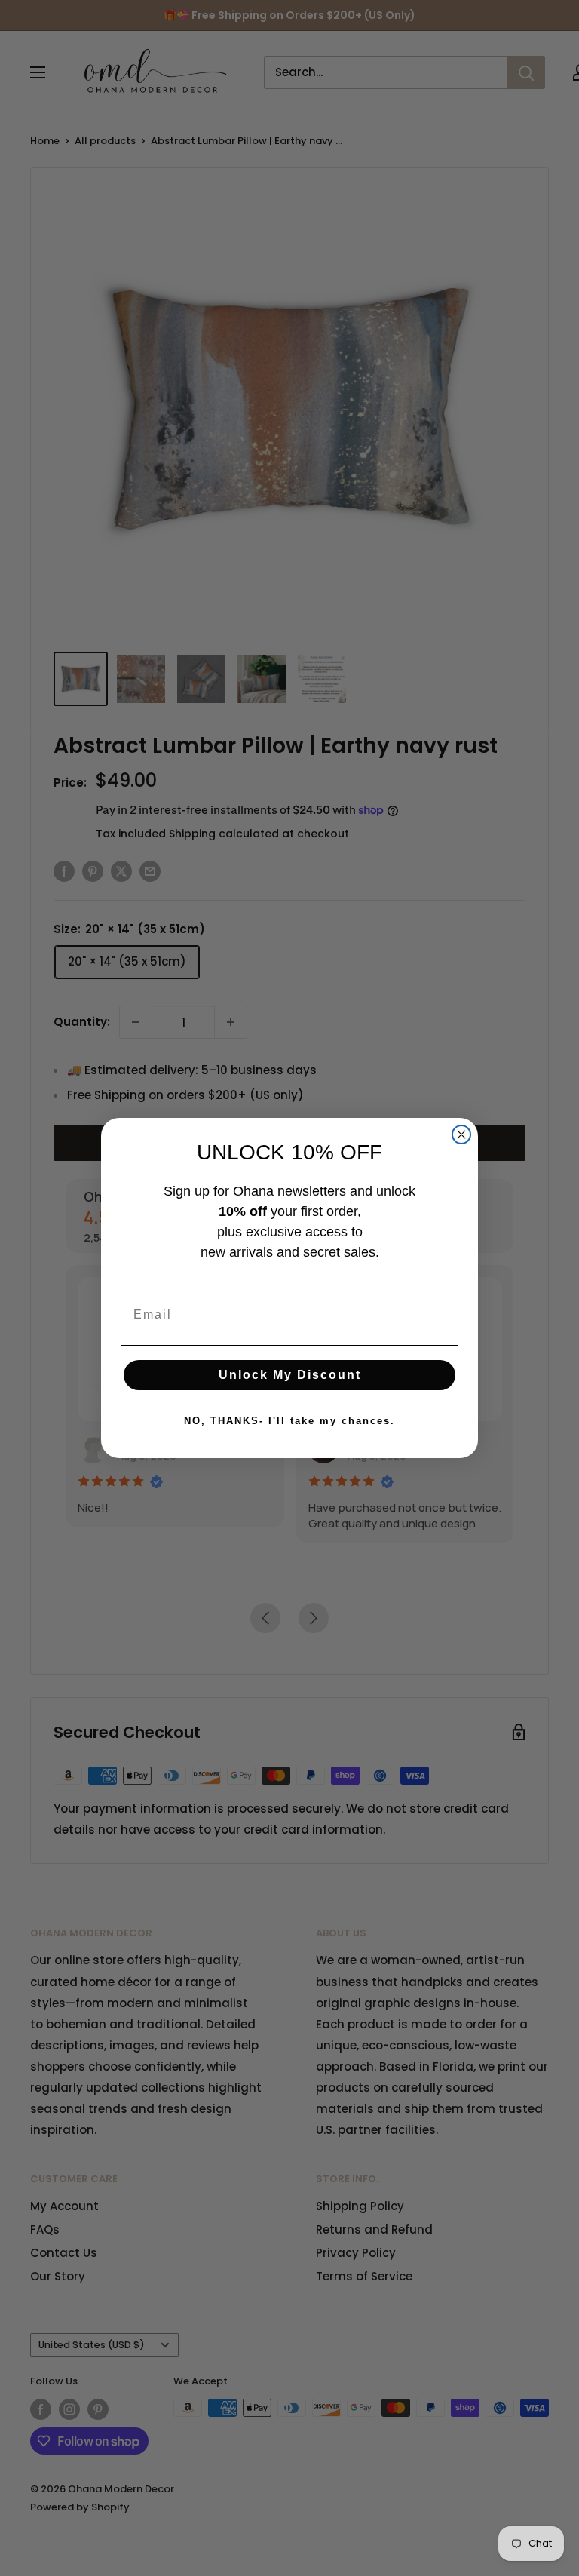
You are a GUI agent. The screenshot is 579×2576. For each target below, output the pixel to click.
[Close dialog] (461, 1134)
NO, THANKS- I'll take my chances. (289, 1421)
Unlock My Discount (290, 1375)
